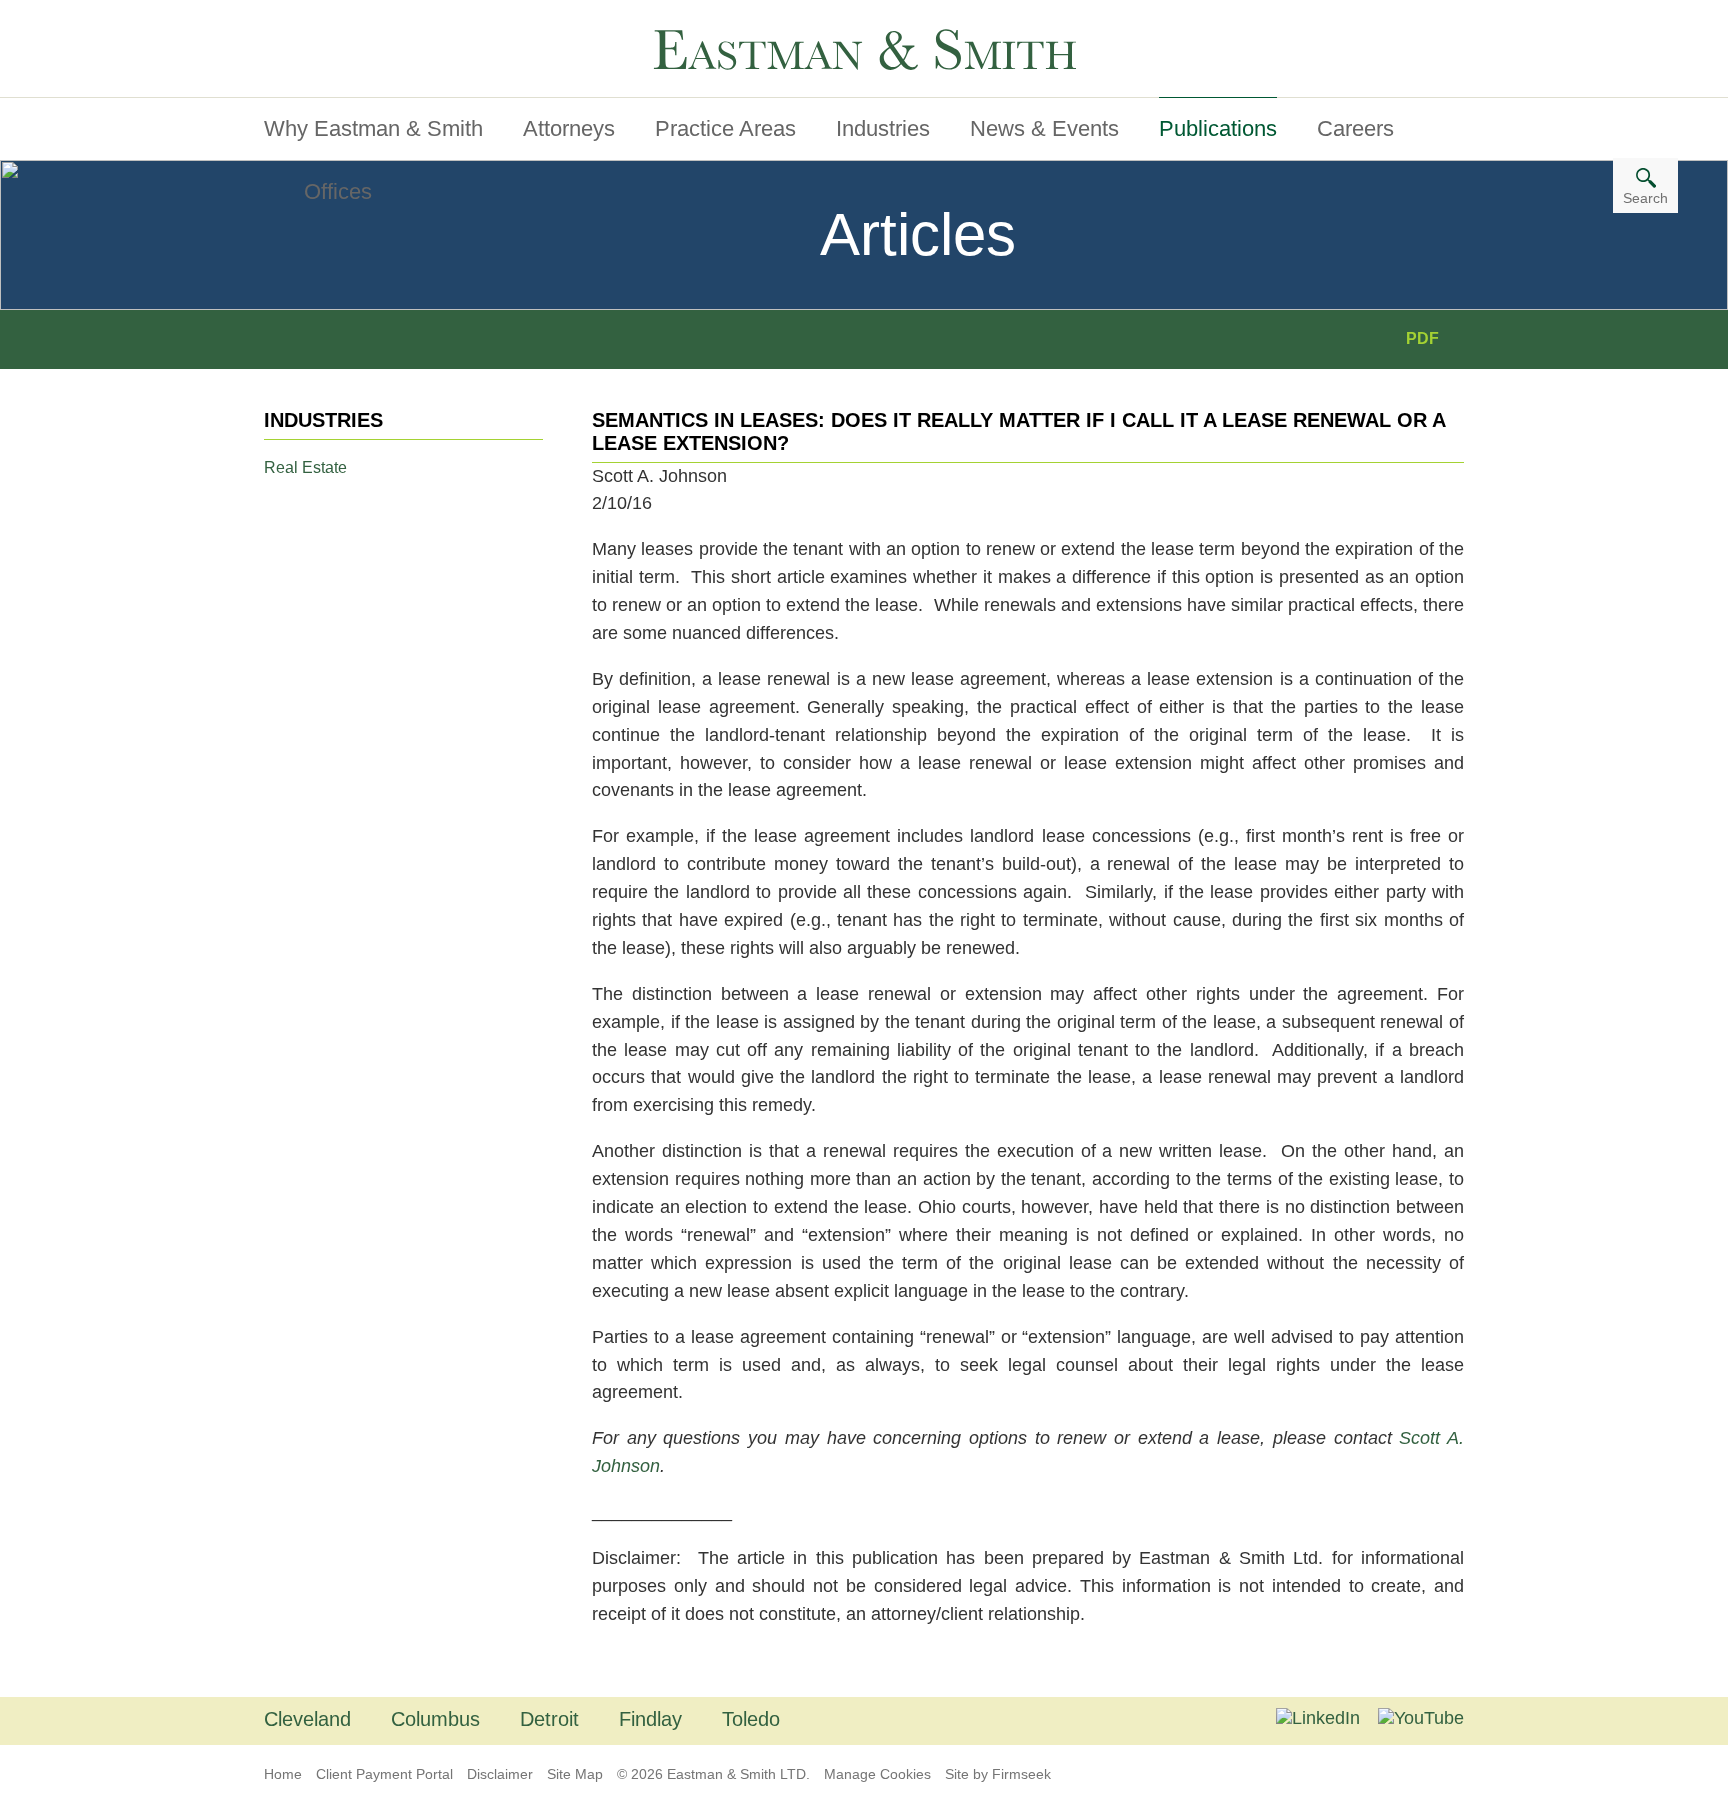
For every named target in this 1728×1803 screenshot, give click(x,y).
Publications (1218, 128)
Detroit (549, 1719)
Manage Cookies (877, 1774)
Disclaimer (500, 1774)
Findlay (650, 1719)
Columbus (435, 1719)
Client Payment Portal (384, 1774)
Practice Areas (725, 128)
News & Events (1044, 128)
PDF (1422, 338)
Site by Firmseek (998, 1774)
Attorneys (569, 128)
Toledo (751, 1719)
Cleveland (307, 1719)
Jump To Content (347, 23)
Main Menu (323, 23)
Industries (883, 128)
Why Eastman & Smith (373, 128)
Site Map (575, 1774)
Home (283, 1774)
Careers (1355, 128)
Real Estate (305, 467)
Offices (338, 191)
